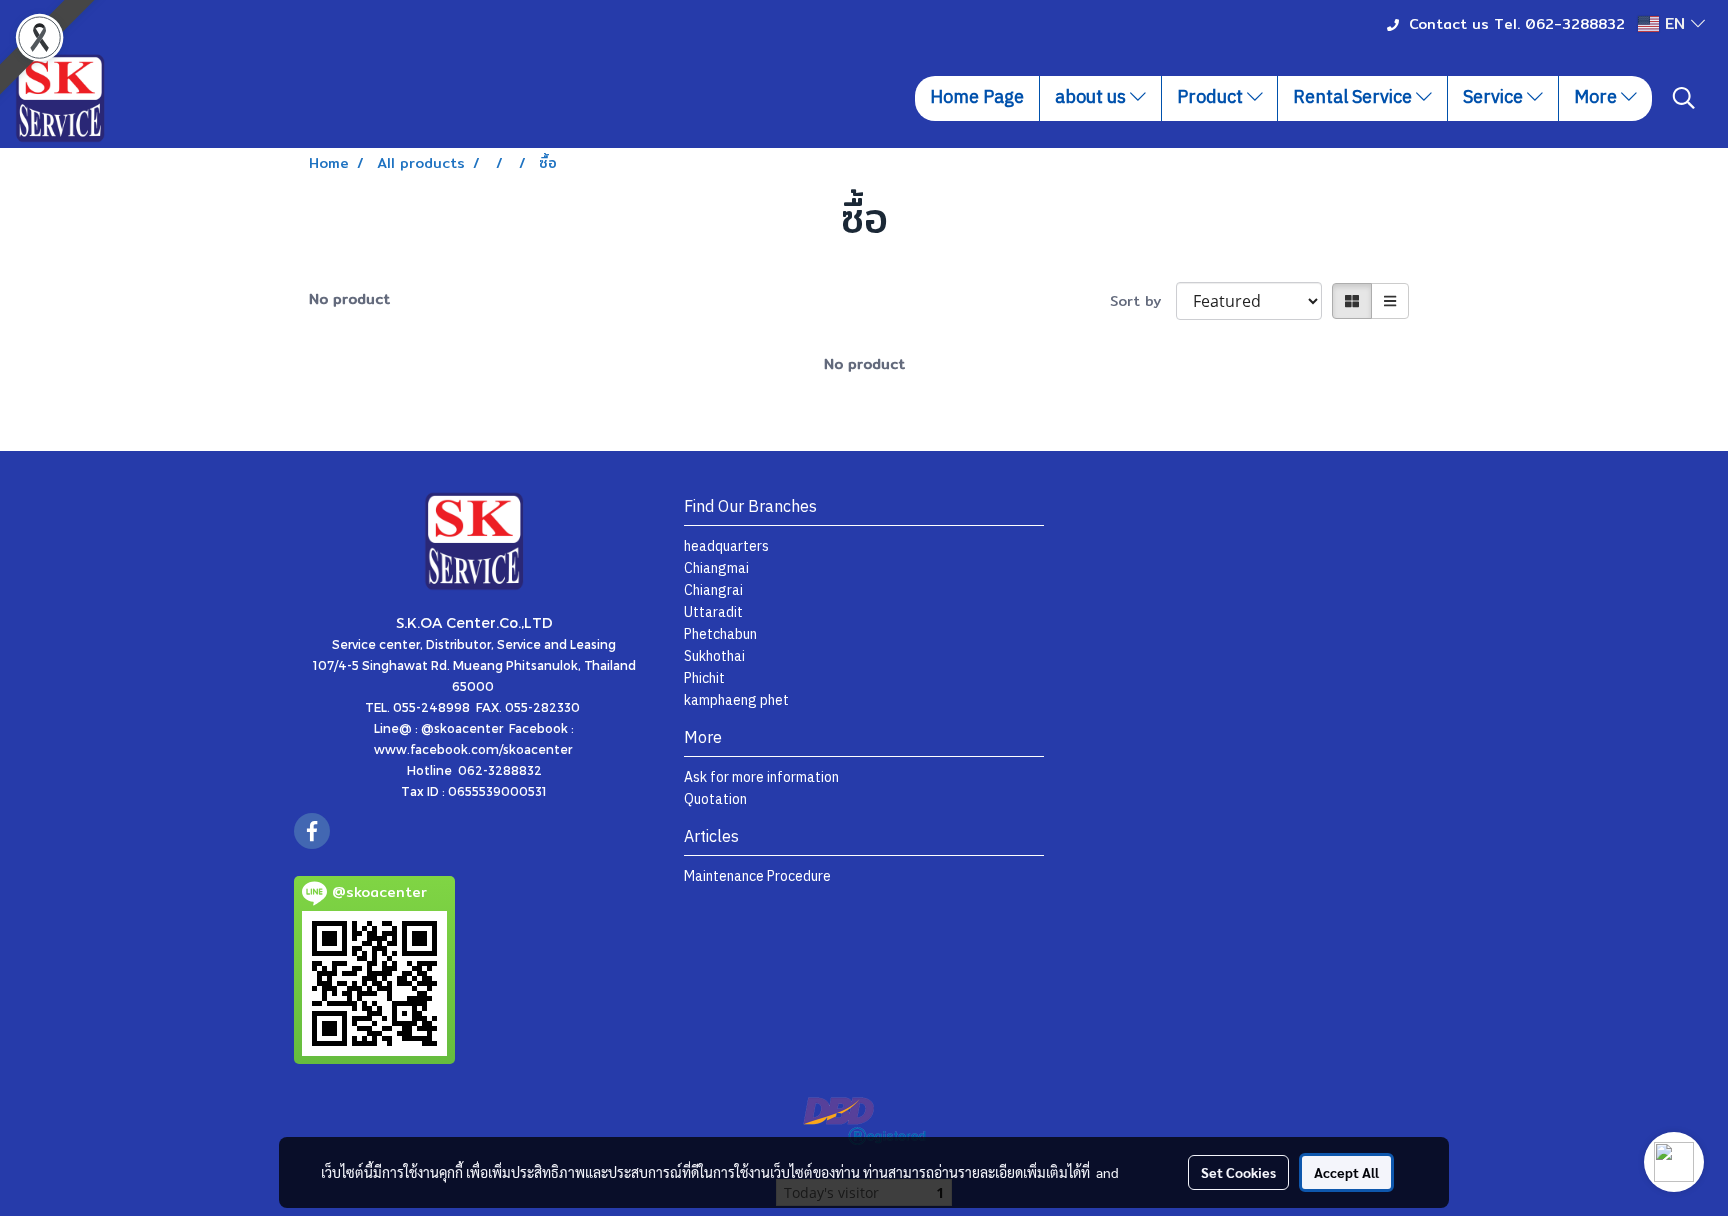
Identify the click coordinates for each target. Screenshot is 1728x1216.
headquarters (726, 546)
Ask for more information (761, 777)
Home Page (977, 98)
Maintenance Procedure (757, 876)
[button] (1684, 98)
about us (1092, 98)
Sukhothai (714, 656)
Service (1495, 98)
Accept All (1346, 1172)
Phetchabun (720, 634)
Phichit (704, 678)
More (1597, 98)
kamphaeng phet (736, 700)
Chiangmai (716, 568)
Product (1212, 98)
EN (1675, 23)
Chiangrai (713, 590)
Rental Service (1354, 98)
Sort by (1143, 301)
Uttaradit (713, 612)
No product (349, 299)
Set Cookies (1238, 1172)
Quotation (715, 799)
